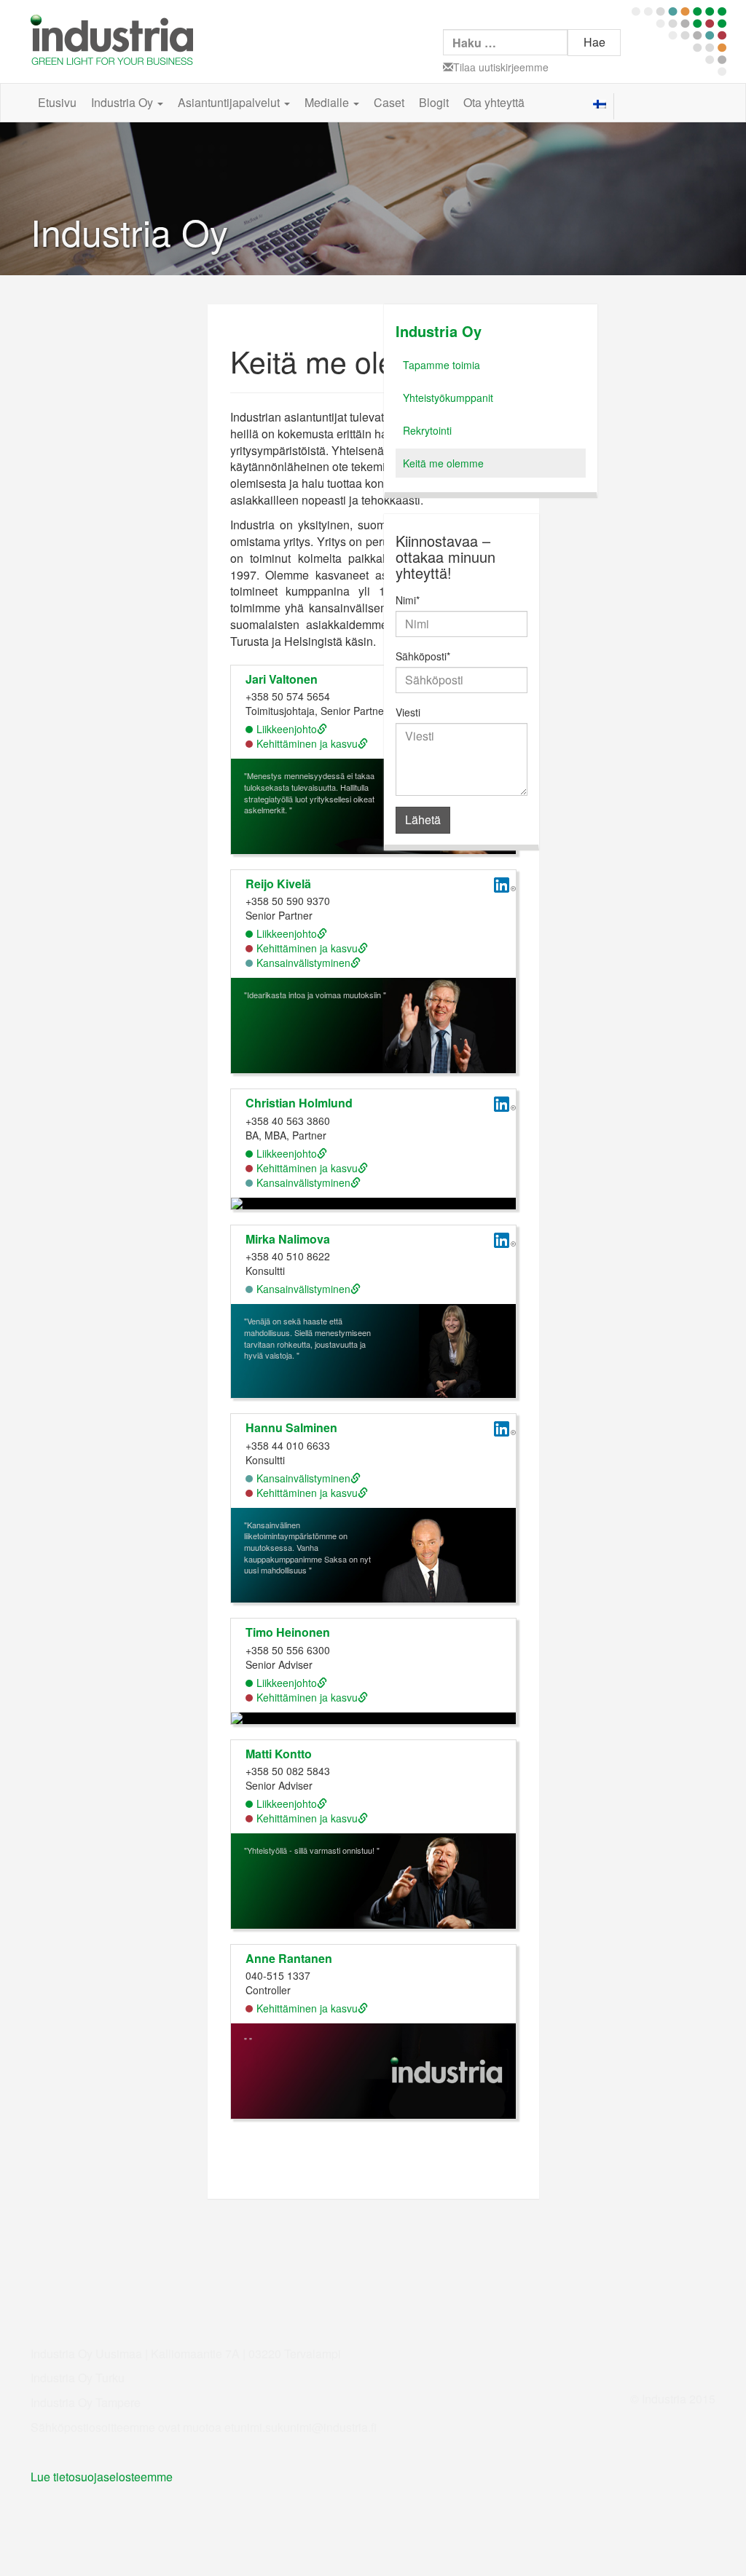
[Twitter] (661, 104)
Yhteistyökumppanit (448, 398)
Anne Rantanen (289, 1958)
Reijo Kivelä (278, 884)
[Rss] (706, 104)
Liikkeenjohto (287, 729)
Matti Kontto (279, 1754)
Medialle (328, 102)
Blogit (434, 102)
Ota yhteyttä (494, 102)
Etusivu (57, 102)
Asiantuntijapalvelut (230, 102)
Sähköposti (423, 656)
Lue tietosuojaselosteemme (102, 2477)
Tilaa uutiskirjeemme (501, 67)
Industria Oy (123, 102)
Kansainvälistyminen (303, 963)
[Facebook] (638, 104)
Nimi (408, 600)
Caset (389, 102)
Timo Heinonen (288, 1632)
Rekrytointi (427, 430)
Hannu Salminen (291, 1427)
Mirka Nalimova (288, 1239)
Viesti (408, 712)
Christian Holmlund (299, 1103)
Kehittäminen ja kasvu (307, 743)
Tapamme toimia (441, 365)
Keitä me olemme (443, 463)
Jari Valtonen (282, 679)
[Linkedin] (683, 104)
